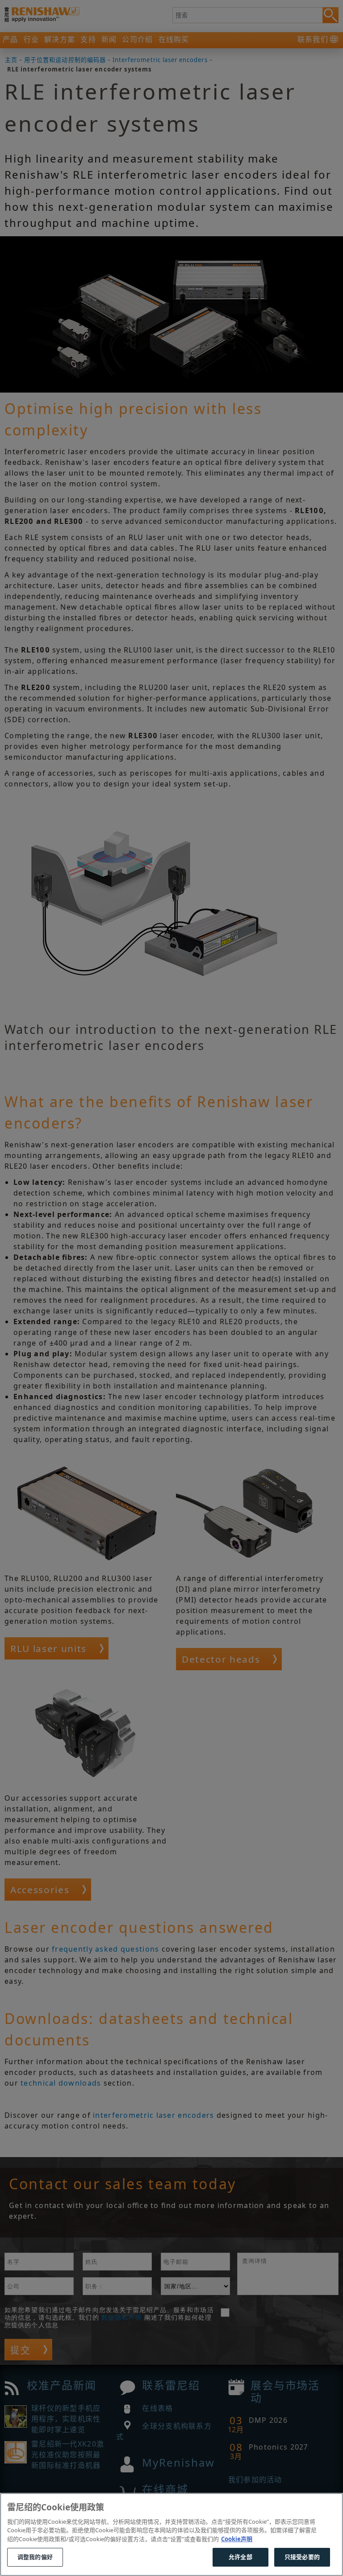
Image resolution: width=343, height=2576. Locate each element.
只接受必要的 (302, 2557)
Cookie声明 (237, 2539)
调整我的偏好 (35, 2557)
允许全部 (241, 2557)
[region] (171, 2534)
